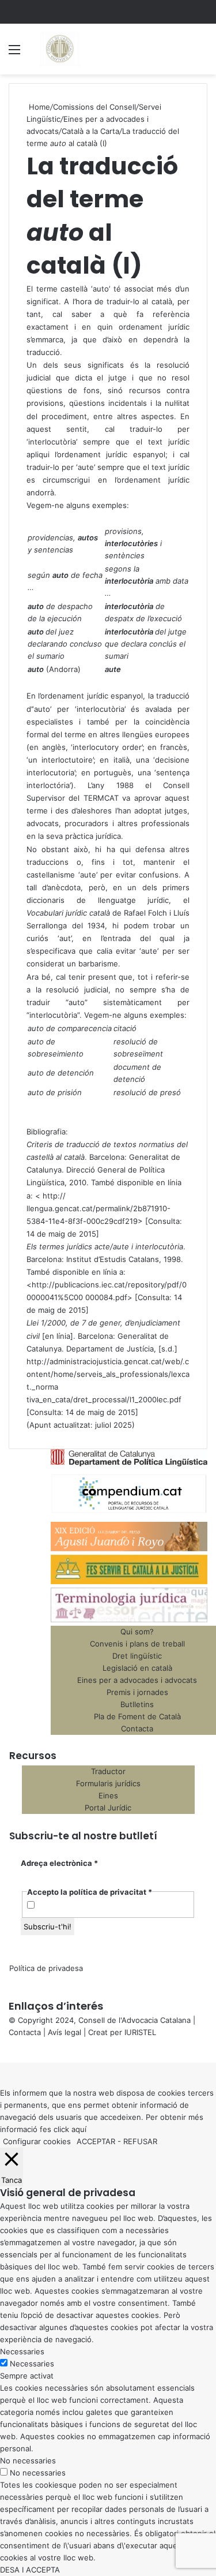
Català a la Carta (90, 131)
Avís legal (65, 2032)
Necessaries (32, 2364)
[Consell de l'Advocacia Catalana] (59, 49)
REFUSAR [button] (140, 2141)
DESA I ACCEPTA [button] (30, 2570)
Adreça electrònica (59, 1863)
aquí (79, 2129)
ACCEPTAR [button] (96, 2141)
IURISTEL (140, 2032)
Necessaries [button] (22, 2351)
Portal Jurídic (108, 1808)
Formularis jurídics (108, 1783)
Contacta (25, 2032)
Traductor (108, 1771)
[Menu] (14, 53)
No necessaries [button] (28, 2461)
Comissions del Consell (94, 107)
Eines (108, 1795)
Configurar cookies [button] (37, 2141)
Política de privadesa (46, 1968)
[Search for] (202, 53)
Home (38, 107)
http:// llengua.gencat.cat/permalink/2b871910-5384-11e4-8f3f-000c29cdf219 (98, 1208)
